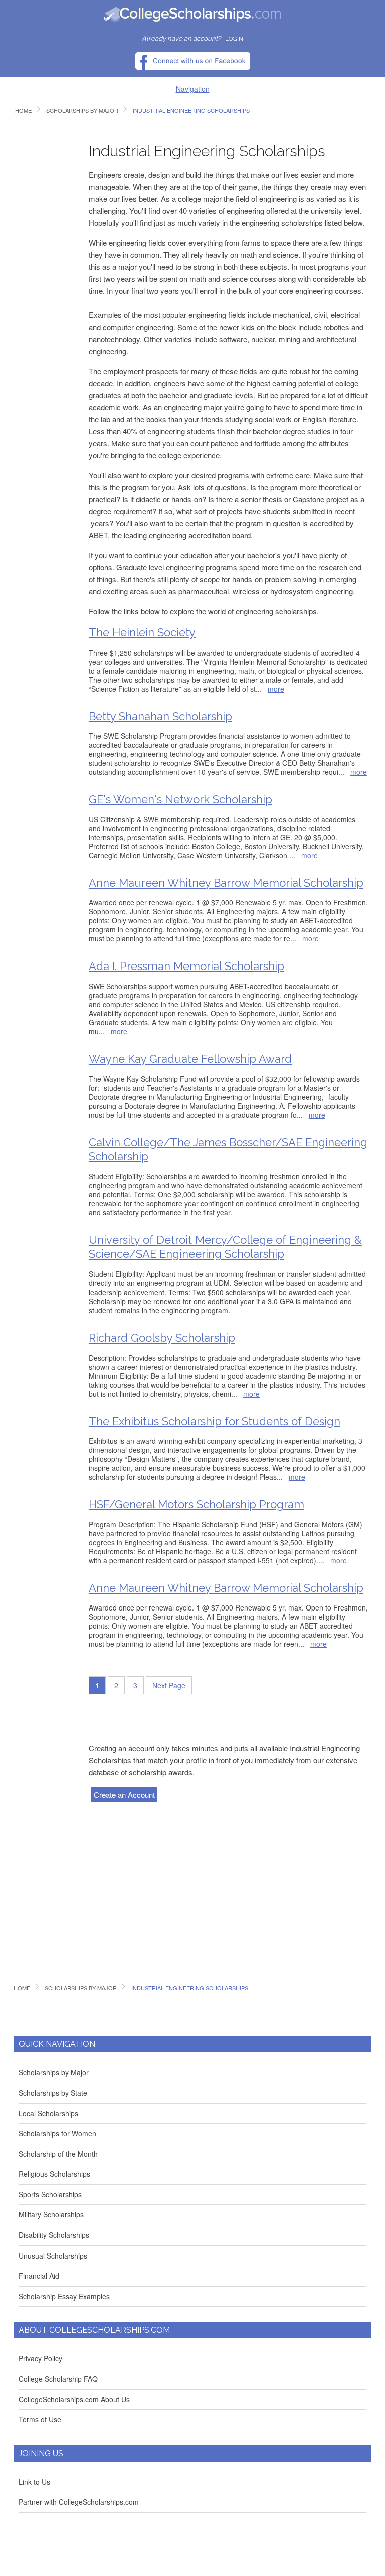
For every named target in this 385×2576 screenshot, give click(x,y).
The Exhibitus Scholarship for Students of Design (215, 1421)
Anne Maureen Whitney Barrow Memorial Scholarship (226, 883)
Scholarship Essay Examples (64, 2296)
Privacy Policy (40, 2358)
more (276, 689)
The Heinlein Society (142, 632)
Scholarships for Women (57, 2133)
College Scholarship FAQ (58, 2379)
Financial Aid (39, 2276)
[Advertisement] (44, 283)
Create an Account (124, 1795)
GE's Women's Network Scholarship (180, 799)
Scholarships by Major (82, 110)
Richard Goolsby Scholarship (162, 1338)
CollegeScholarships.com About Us (74, 2399)
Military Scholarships (51, 2214)
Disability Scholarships (54, 2235)
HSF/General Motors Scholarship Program (197, 1504)
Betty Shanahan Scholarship (160, 716)
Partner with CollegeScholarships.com (79, 2502)
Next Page (169, 1685)
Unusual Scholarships (53, 2256)
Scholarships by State (53, 2093)
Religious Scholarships (54, 2174)
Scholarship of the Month (58, 2154)
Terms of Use (40, 2419)
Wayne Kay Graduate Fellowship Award (190, 1059)
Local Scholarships (48, 2113)
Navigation (193, 89)
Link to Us (34, 2482)
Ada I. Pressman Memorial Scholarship (186, 966)
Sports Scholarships (50, 2194)
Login (234, 39)
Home (23, 110)
